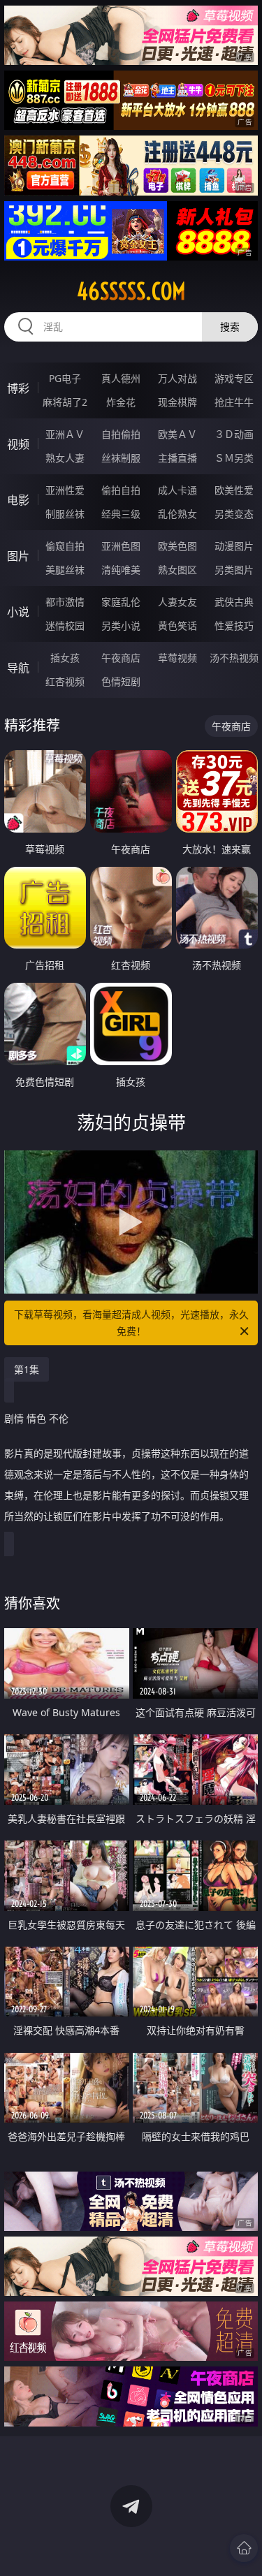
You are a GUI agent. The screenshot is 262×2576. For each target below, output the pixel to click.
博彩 (18, 388)
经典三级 (121, 514)
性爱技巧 (234, 625)
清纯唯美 (121, 570)
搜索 (230, 327)
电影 (18, 500)
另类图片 (234, 570)
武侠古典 (234, 602)
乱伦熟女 (177, 514)
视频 (18, 444)
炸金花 (121, 402)
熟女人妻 (65, 458)
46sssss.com (131, 291)
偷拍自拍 (121, 490)
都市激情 (65, 602)
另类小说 (121, 625)
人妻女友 (177, 602)
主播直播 (177, 458)
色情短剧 (121, 681)
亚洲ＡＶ (65, 434)
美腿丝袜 (65, 570)
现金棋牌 (177, 402)
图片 (18, 556)
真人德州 (121, 378)
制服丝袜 (65, 514)
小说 (18, 612)
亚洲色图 (121, 546)
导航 (18, 668)
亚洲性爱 (65, 490)
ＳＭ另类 (234, 458)
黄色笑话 (177, 625)
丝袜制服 (121, 458)
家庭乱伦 (121, 602)
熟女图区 (177, 570)
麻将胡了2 (65, 402)
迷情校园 (65, 625)
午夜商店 (121, 658)
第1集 (27, 1369)
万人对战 (177, 378)
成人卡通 (177, 490)
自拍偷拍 (121, 434)
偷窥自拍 (65, 546)
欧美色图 (177, 546)
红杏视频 (65, 681)
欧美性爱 (234, 490)
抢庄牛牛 (234, 402)
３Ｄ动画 (234, 434)
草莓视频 (177, 658)
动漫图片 (234, 546)
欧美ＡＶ (177, 434)
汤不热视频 (234, 658)
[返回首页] (244, 2548)
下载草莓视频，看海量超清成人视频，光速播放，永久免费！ (131, 1323)
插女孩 (65, 658)
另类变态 (234, 514)
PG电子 (65, 378)
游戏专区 (234, 378)
